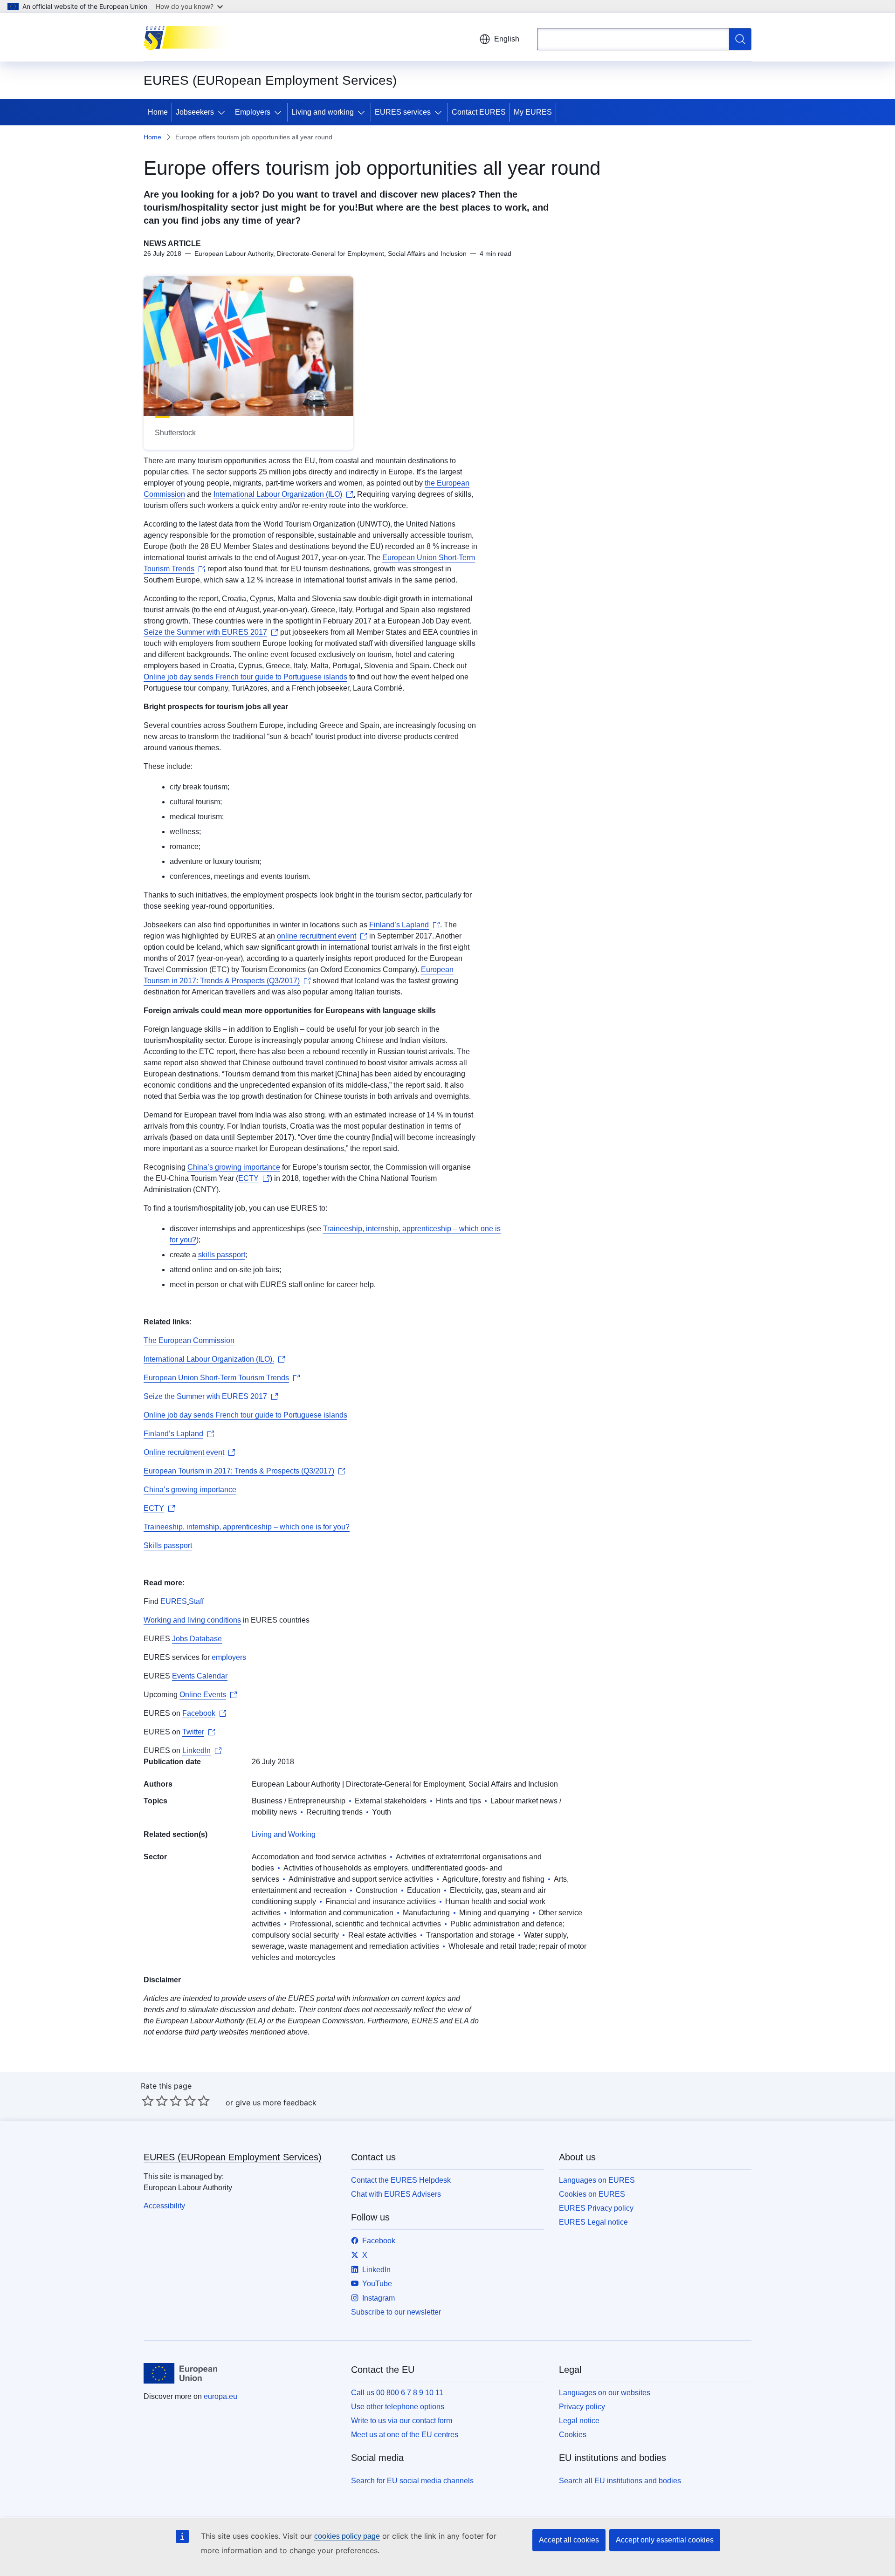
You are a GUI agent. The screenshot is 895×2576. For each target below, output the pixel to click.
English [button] (507, 39)
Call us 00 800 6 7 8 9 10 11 (397, 2393)
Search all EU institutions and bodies (620, 2481)
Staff (196, 1601)
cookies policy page (347, 2536)
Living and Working (284, 1834)
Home (158, 112)
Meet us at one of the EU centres (405, 2435)
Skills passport (168, 1545)
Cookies (573, 2435)
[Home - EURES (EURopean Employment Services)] (190, 37)
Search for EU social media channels (412, 2481)
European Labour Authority (296, 1784)
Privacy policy (582, 2407)
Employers (253, 112)
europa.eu (220, 2396)
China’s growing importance (234, 1167)
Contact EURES (479, 112)
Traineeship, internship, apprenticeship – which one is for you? (247, 1527)
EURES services (403, 112)
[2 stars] (155, 2101)
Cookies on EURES (592, 2194)
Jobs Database (197, 1639)
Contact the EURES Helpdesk (401, 2180)
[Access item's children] (223, 112)
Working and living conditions (192, 1620)
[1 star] (148, 2101)
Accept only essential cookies (665, 2540)
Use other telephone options (398, 2407)
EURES (174, 1601)
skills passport (222, 1255)
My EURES (533, 112)
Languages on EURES (597, 2180)
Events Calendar (200, 1676)
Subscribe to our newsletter (396, 2312)
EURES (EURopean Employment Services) (233, 2157)
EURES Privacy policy (596, 2208)
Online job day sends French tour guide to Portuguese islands (245, 677)
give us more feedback (276, 2103)
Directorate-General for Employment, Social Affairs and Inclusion (452, 1784)
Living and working (323, 112)
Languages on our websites (605, 2393)
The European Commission (189, 1340)
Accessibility (164, 2206)
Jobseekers (195, 112)
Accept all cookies (569, 2540)
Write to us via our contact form (402, 2421)
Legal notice (579, 2421)
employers (229, 1657)
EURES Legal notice (593, 2222)
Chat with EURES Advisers (396, 2194)
